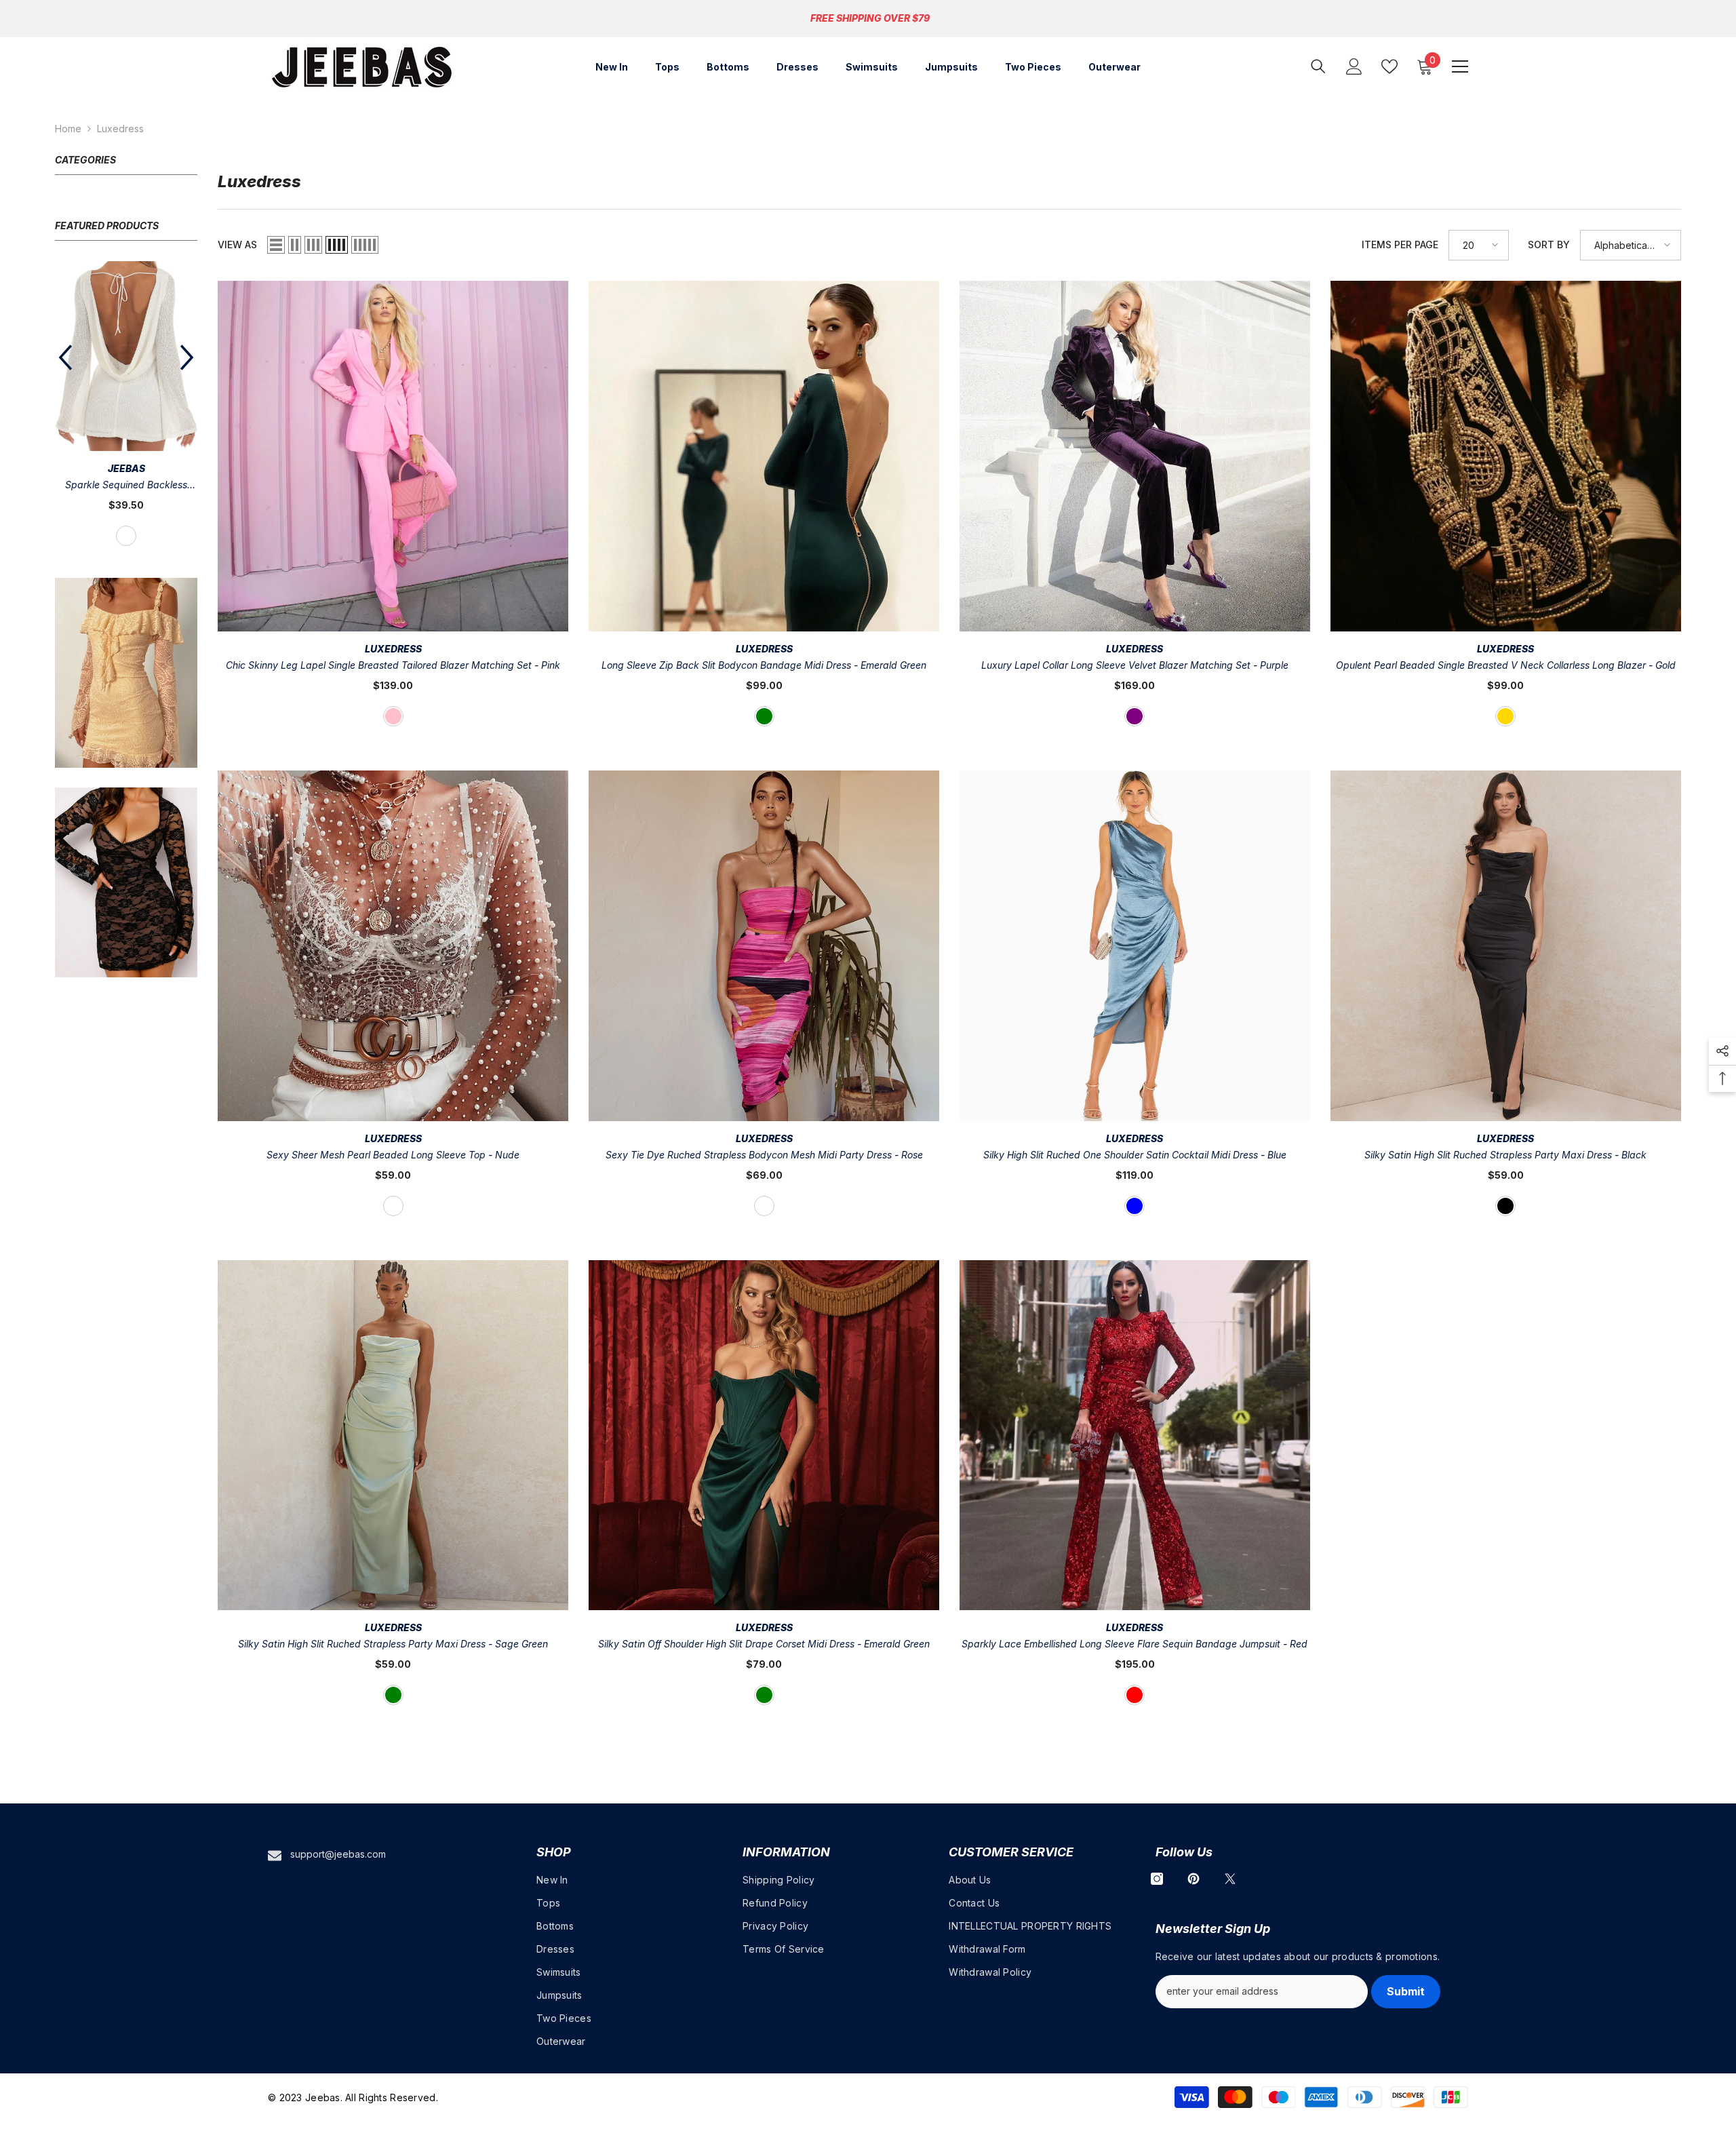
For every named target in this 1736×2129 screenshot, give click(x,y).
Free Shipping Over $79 (870, 18)
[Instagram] (1157, 1879)
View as (237, 245)
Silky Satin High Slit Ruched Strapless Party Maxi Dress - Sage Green (393, 1644)
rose (764, 1206)
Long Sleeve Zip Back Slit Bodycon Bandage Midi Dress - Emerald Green (764, 665)
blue (1135, 1206)
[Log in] (1354, 66)
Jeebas (126, 421)
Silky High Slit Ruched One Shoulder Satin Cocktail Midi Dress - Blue (1135, 1155)
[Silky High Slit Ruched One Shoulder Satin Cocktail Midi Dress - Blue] (1135, 946)
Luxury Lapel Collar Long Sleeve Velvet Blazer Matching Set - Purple (1135, 665)
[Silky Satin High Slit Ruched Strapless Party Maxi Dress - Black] (1506, 946)
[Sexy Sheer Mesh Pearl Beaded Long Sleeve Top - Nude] (393, 946)
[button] (187, 334)
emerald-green (764, 716)
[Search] (1318, 66)
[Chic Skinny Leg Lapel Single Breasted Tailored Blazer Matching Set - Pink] (393, 456)
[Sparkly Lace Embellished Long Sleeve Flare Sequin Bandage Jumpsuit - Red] (1135, 1435)
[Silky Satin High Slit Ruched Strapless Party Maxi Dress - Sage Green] (393, 1435)
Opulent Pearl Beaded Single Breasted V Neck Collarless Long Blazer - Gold (1506, 665)
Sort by (1549, 245)
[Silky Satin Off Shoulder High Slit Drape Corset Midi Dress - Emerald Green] (764, 1435)
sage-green (393, 1695)
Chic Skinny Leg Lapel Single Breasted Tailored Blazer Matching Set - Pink (393, 665)
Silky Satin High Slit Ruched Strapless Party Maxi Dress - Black (1505, 1155)
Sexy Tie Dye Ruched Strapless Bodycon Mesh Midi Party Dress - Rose (764, 1155)
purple (1135, 716)
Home (68, 129)
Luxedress (120, 129)
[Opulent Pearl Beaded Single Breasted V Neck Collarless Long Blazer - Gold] (1506, 456)
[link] (126, 625)
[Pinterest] (1193, 1879)
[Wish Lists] (1389, 66)
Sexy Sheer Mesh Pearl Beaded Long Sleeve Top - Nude (393, 1155)
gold (1505, 716)
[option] (126, 382)
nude (393, 1206)
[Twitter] (1230, 1879)
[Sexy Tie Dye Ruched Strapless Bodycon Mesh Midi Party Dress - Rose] (764, 946)
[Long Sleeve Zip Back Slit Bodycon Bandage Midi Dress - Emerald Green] (764, 456)
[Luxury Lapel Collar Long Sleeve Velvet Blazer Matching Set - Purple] (1135, 456)
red (126, 488)
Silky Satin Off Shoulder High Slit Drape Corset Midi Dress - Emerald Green (764, 1644)
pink (393, 716)
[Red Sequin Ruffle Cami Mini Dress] (126, 332)
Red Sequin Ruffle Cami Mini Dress (126, 438)
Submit (1406, 1991)
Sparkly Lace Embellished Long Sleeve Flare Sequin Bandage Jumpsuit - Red (1135, 1644)
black (1505, 1206)
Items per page (1400, 245)
